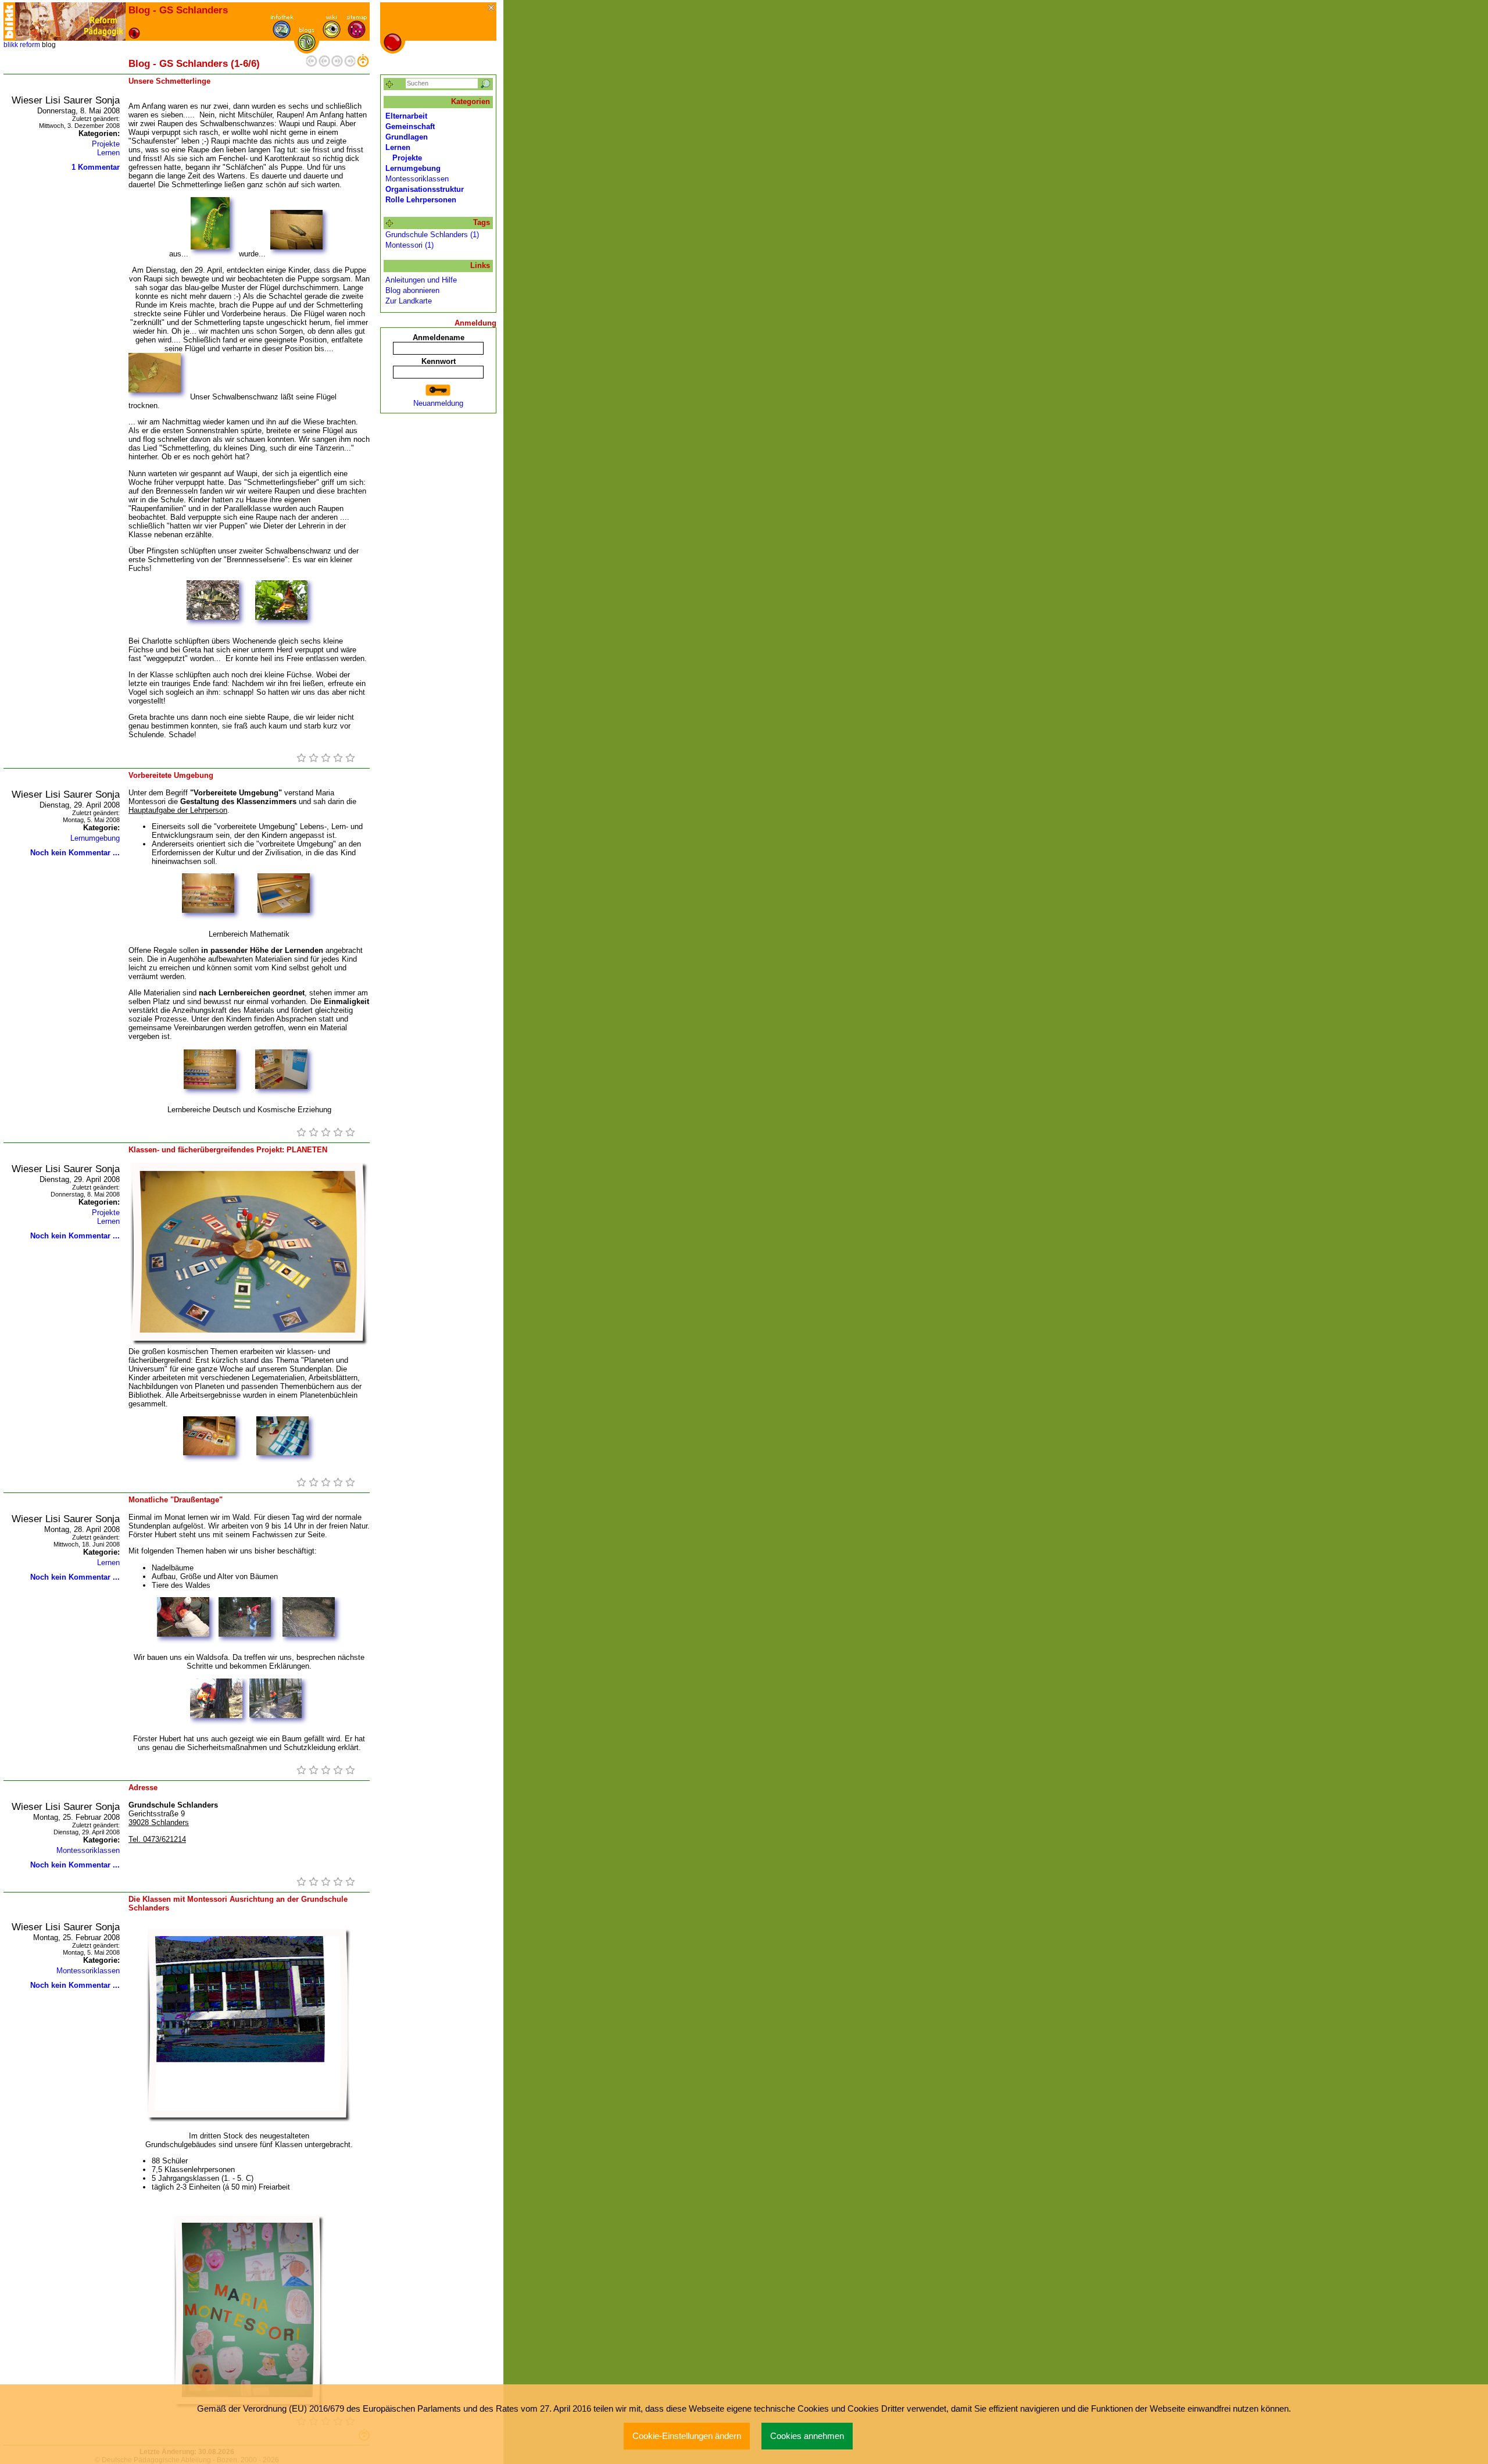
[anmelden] (438, 390)
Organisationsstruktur (425, 189)
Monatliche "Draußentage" (176, 1500)
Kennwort (439, 361)
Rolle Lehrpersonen (421, 200)
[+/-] (390, 224)
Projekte (106, 144)
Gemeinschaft (410, 126)
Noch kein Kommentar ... (75, 853)
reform (30, 45)
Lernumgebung (95, 838)
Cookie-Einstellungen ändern (687, 2436)
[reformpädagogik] (70, 22)
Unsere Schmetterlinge (169, 81)
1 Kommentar (96, 167)
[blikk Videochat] (9, 22)
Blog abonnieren (412, 290)
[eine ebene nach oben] (363, 64)
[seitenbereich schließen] (492, 8)
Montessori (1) (409, 245)
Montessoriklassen (88, 1850)
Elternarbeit (406, 116)
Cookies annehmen (807, 2436)
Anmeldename (439, 338)
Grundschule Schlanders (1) (432, 235)
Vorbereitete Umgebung (171, 775)
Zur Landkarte (409, 301)
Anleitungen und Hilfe (421, 280)
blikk (11, 45)
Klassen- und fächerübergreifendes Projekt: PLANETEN (228, 1150)
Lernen (108, 153)
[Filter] (390, 85)
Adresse (143, 1788)
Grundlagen (407, 137)
